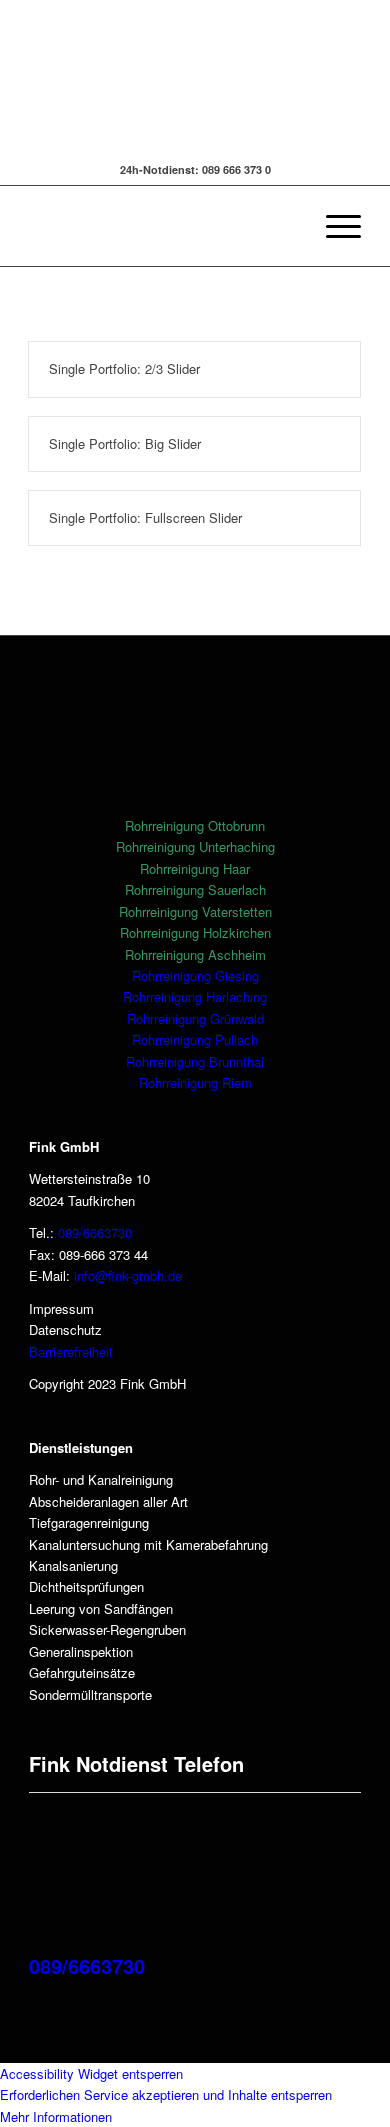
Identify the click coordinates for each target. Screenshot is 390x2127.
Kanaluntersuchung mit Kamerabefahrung (148, 1544)
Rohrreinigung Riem (195, 1082)
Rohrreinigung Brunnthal (195, 1061)
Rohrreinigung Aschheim (195, 954)
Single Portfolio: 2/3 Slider (124, 368)
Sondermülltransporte (90, 1694)
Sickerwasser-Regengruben (107, 1629)
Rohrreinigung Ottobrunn (195, 825)
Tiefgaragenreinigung (89, 1522)
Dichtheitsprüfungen (86, 1586)
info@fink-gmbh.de (128, 1275)
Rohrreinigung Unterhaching (195, 846)
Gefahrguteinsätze (82, 1672)
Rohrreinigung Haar (195, 868)
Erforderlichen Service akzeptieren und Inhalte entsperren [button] (166, 2094)
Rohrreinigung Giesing (195, 975)
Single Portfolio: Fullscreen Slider (145, 517)
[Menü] (333, 226)
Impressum (61, 1308)
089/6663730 (95, 1232)
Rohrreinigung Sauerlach (195, 889)
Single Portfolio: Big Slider (125, 443)
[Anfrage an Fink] (150, 144)
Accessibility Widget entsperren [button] (91, 2073)
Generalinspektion (81, 1651)
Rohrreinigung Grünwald (195, 1018)
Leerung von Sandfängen (101, 1608)
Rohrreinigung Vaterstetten (195, 911)
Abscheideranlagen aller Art (108, 1501)
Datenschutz (65, 1329)
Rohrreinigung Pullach (195, 1039)
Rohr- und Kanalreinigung (101, 1479)
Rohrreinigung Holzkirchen (195, 932)
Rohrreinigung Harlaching (195, 996)
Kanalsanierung (73, 1565)
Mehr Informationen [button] (56, 2116)
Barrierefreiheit (71, 1351)
